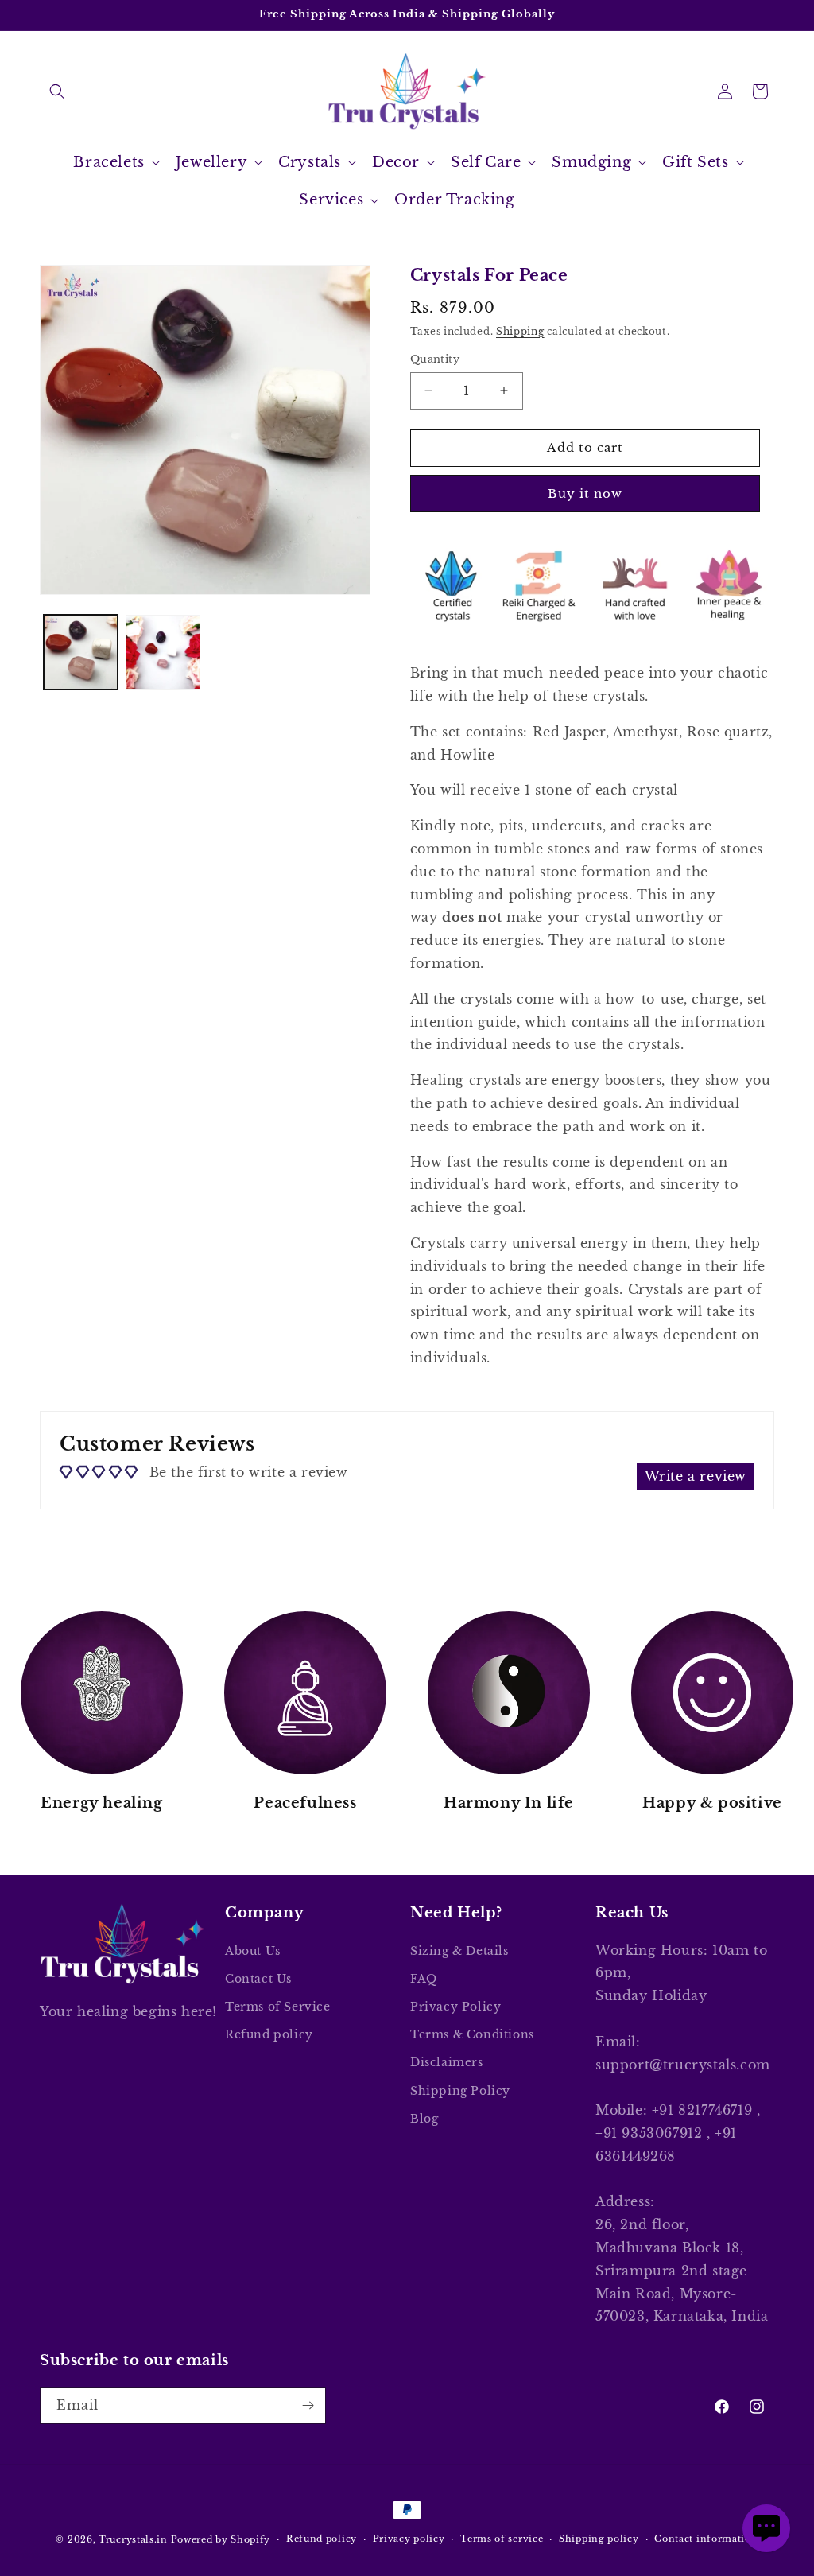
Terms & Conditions (472, 2034)
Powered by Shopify (221, 2539)
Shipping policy (599, 2539)
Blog (424, 2119)
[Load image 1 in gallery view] (81, 652)
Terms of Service (278, 2007)
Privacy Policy (455, 2007)
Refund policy (269, 2034)
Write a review (696, 1476)
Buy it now (585, 493)
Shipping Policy (460, 2091)
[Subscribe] (308, 2405)
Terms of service (502, 2539)
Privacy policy (409, 2539)
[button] (57, 91)
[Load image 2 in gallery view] (163, 652)
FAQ (424, 1979)
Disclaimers (447, 2062)
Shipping (520, 331)
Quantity (435, 359)
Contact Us (258, 1979)
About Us (253, 1951)
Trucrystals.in (133, 2539)
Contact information (706, 2539)
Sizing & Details (459, 1951)
